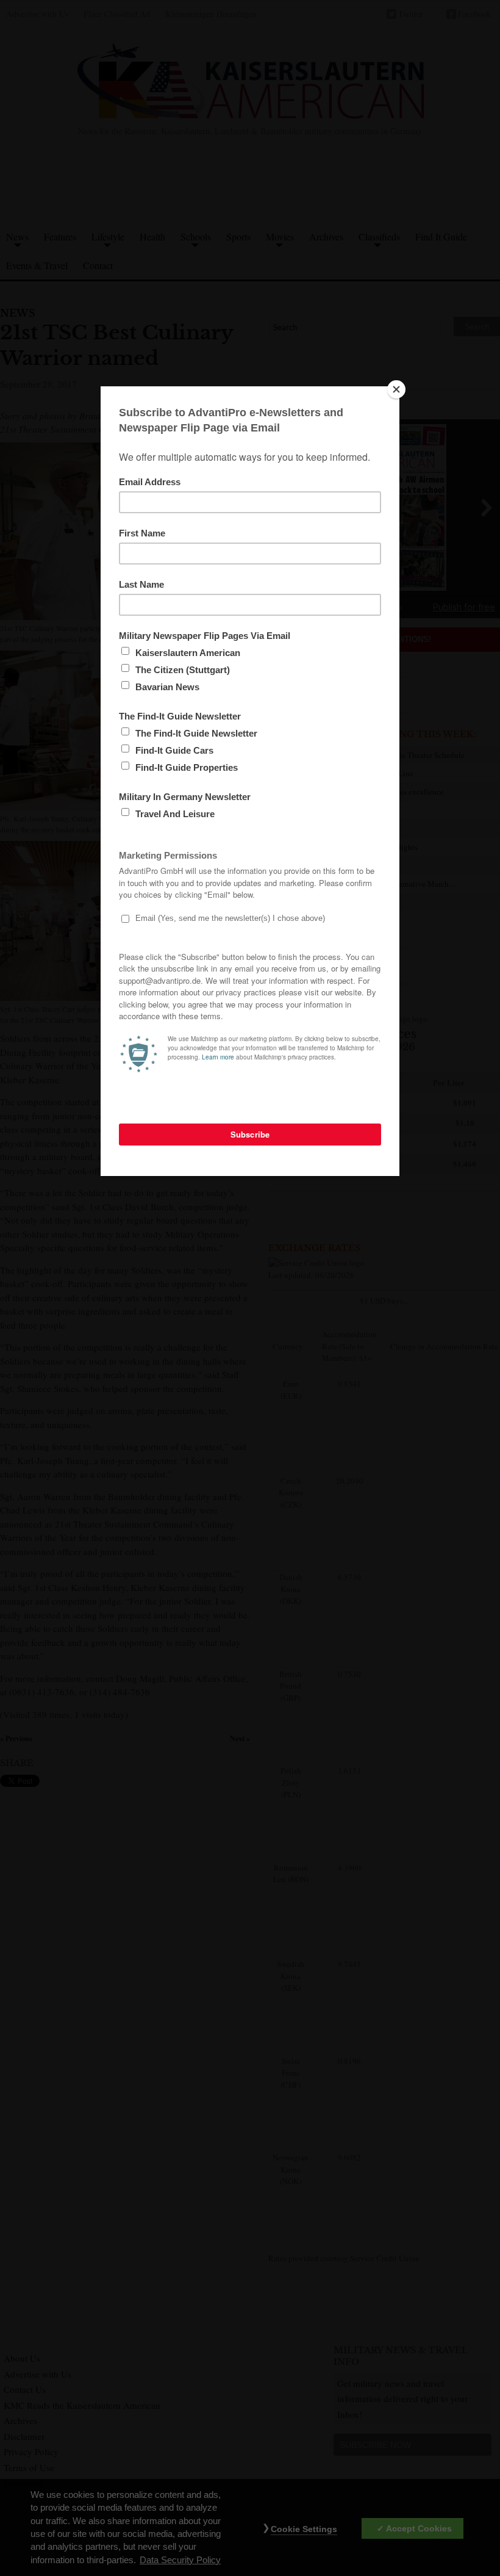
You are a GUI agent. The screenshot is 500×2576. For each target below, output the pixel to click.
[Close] (396, 389)
